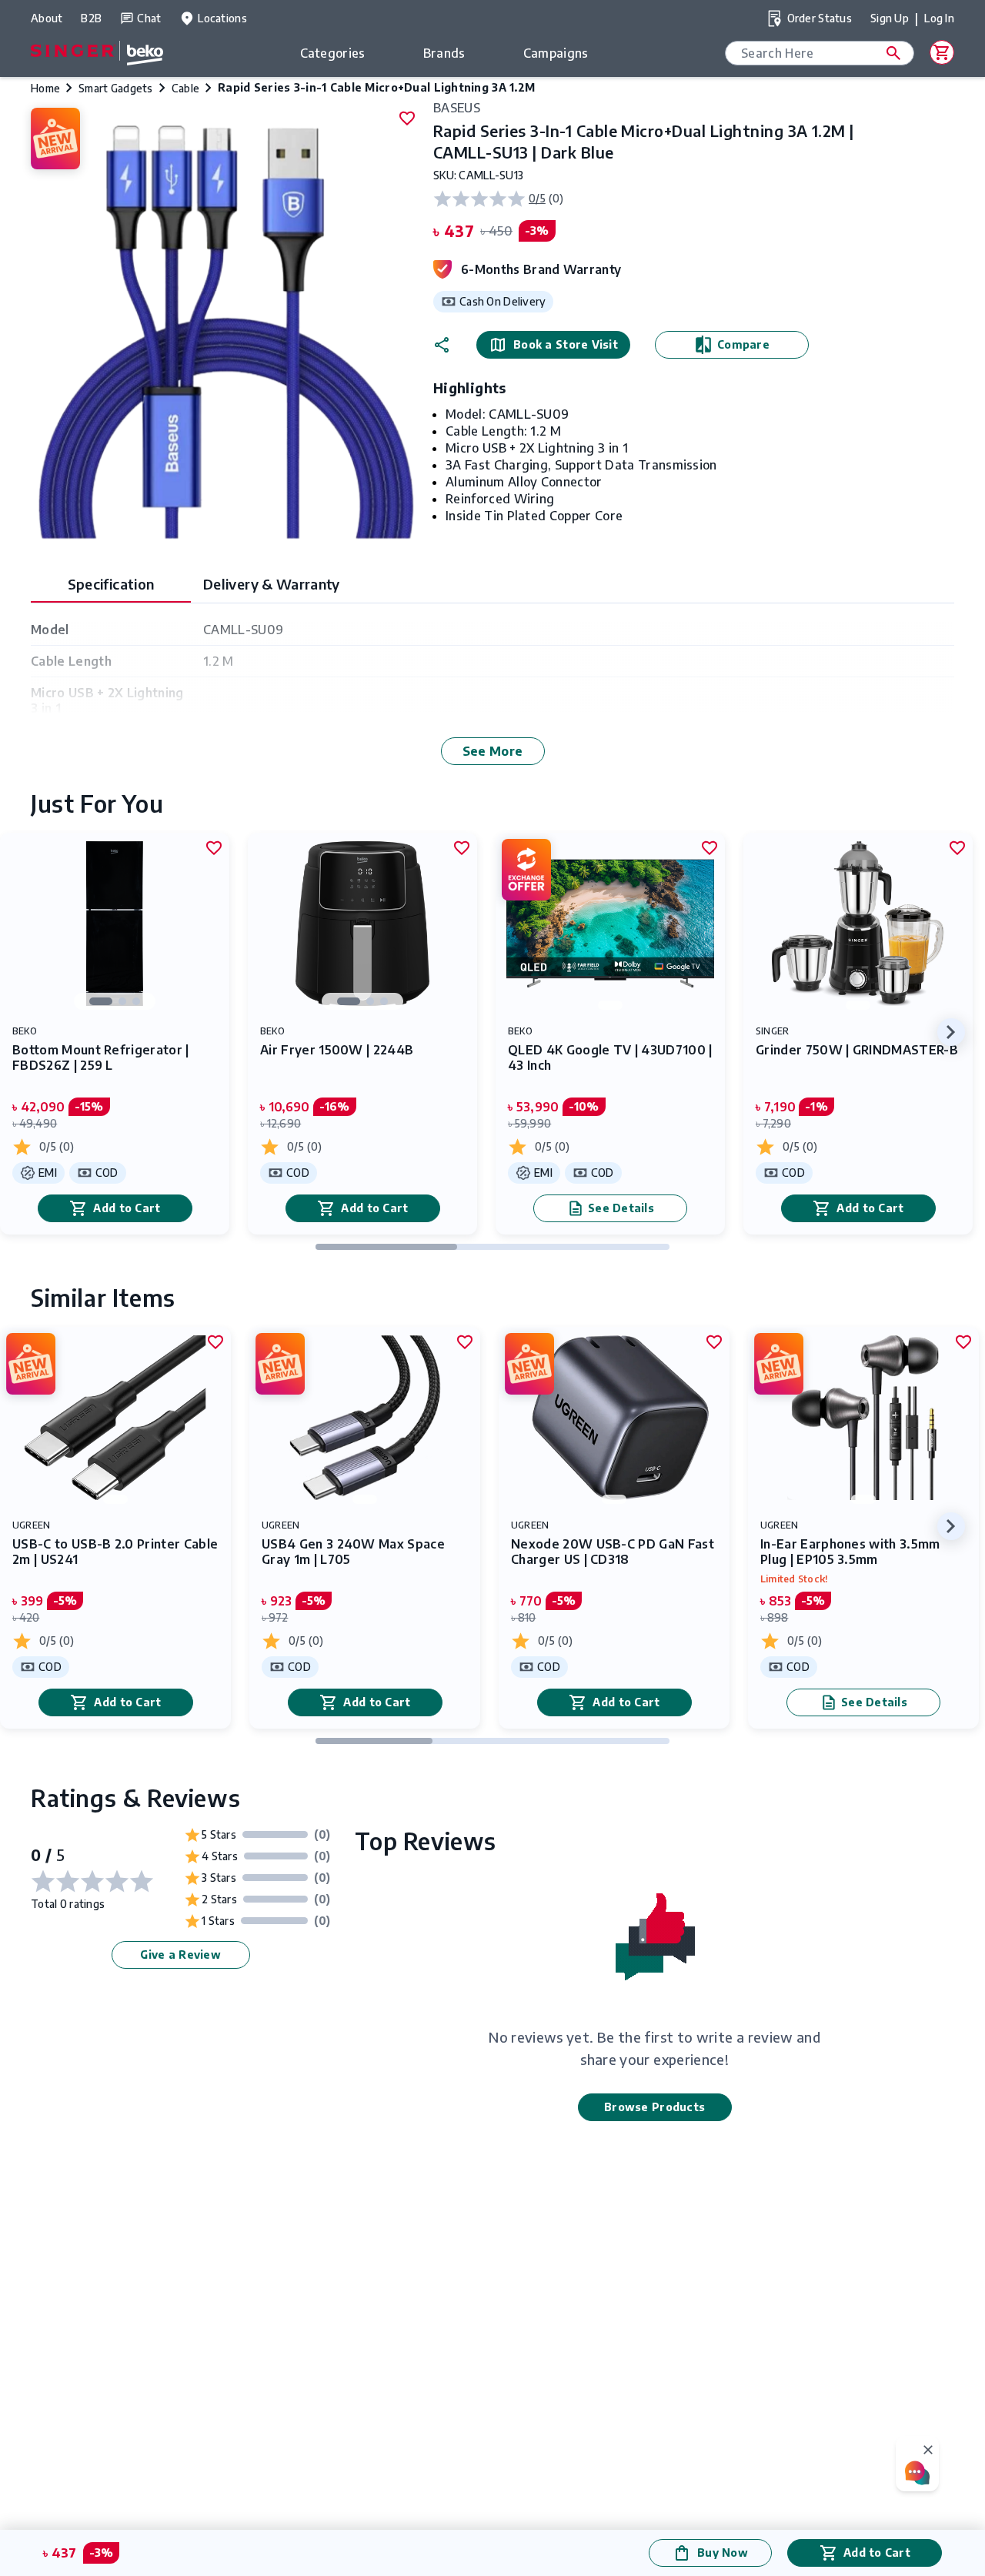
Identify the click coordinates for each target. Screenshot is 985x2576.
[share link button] (442, 345)
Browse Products (654, 2107)
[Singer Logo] (97, 58)
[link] (115, 1034)
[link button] (893, 53)
